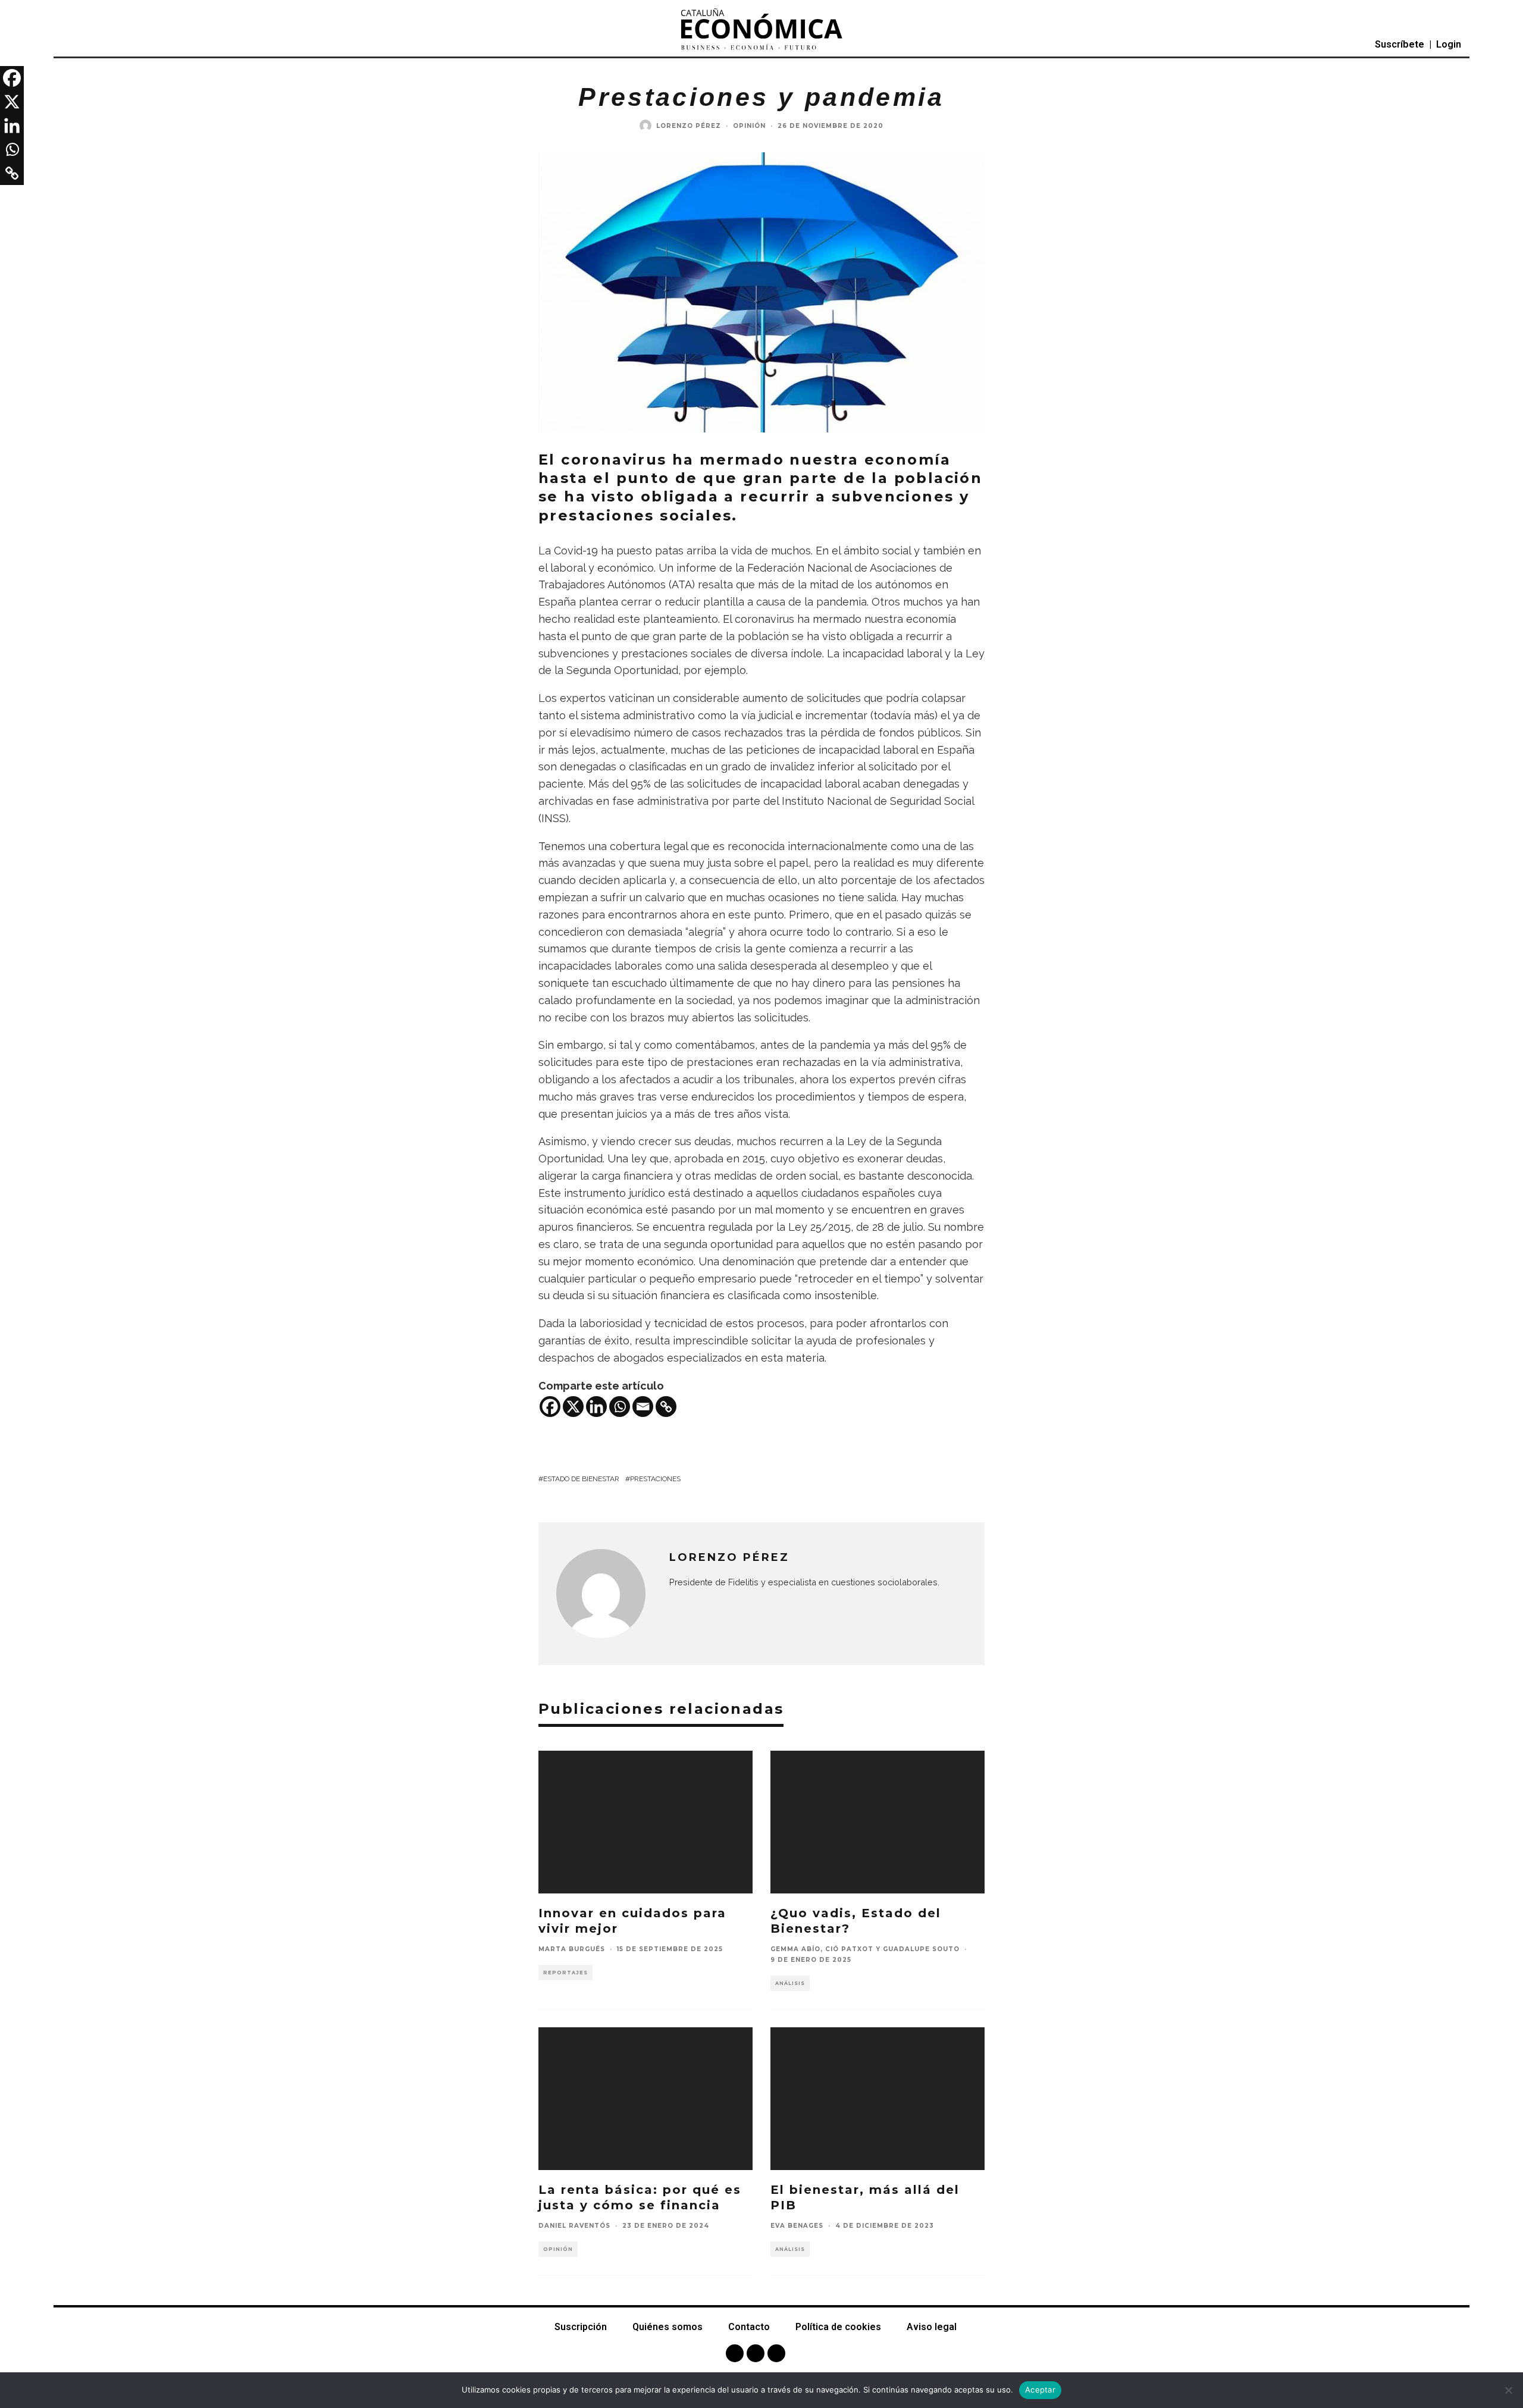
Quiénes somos (668, 2327)
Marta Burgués (572, 1949)
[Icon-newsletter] (776, 2353)
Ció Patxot (849, 1949)
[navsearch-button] (90, 45)
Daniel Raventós (574, 2226)
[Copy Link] (666, 1407)
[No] (1508, 2390)
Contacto (749, 2327)
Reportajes (565, 1973)
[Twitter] (756, 2353)
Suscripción (581, 2327)
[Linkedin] (596, 1407)
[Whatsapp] (620, 1407)
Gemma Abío (795, 1949)
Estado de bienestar (581, 1479)
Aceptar (1040, 2390)
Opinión (749, 126)
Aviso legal (932, 2327)
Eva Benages (797, 2226)
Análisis (790, 1983)
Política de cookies (838, 2327)
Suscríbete (1400, 44)
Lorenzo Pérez (689, 126)
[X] (573, 1407)
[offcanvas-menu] (65, 45)
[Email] (643, 1407)
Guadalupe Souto (921, 1949)
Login (1449, 44)
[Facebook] (550, 1407)
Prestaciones (655, 1479)
